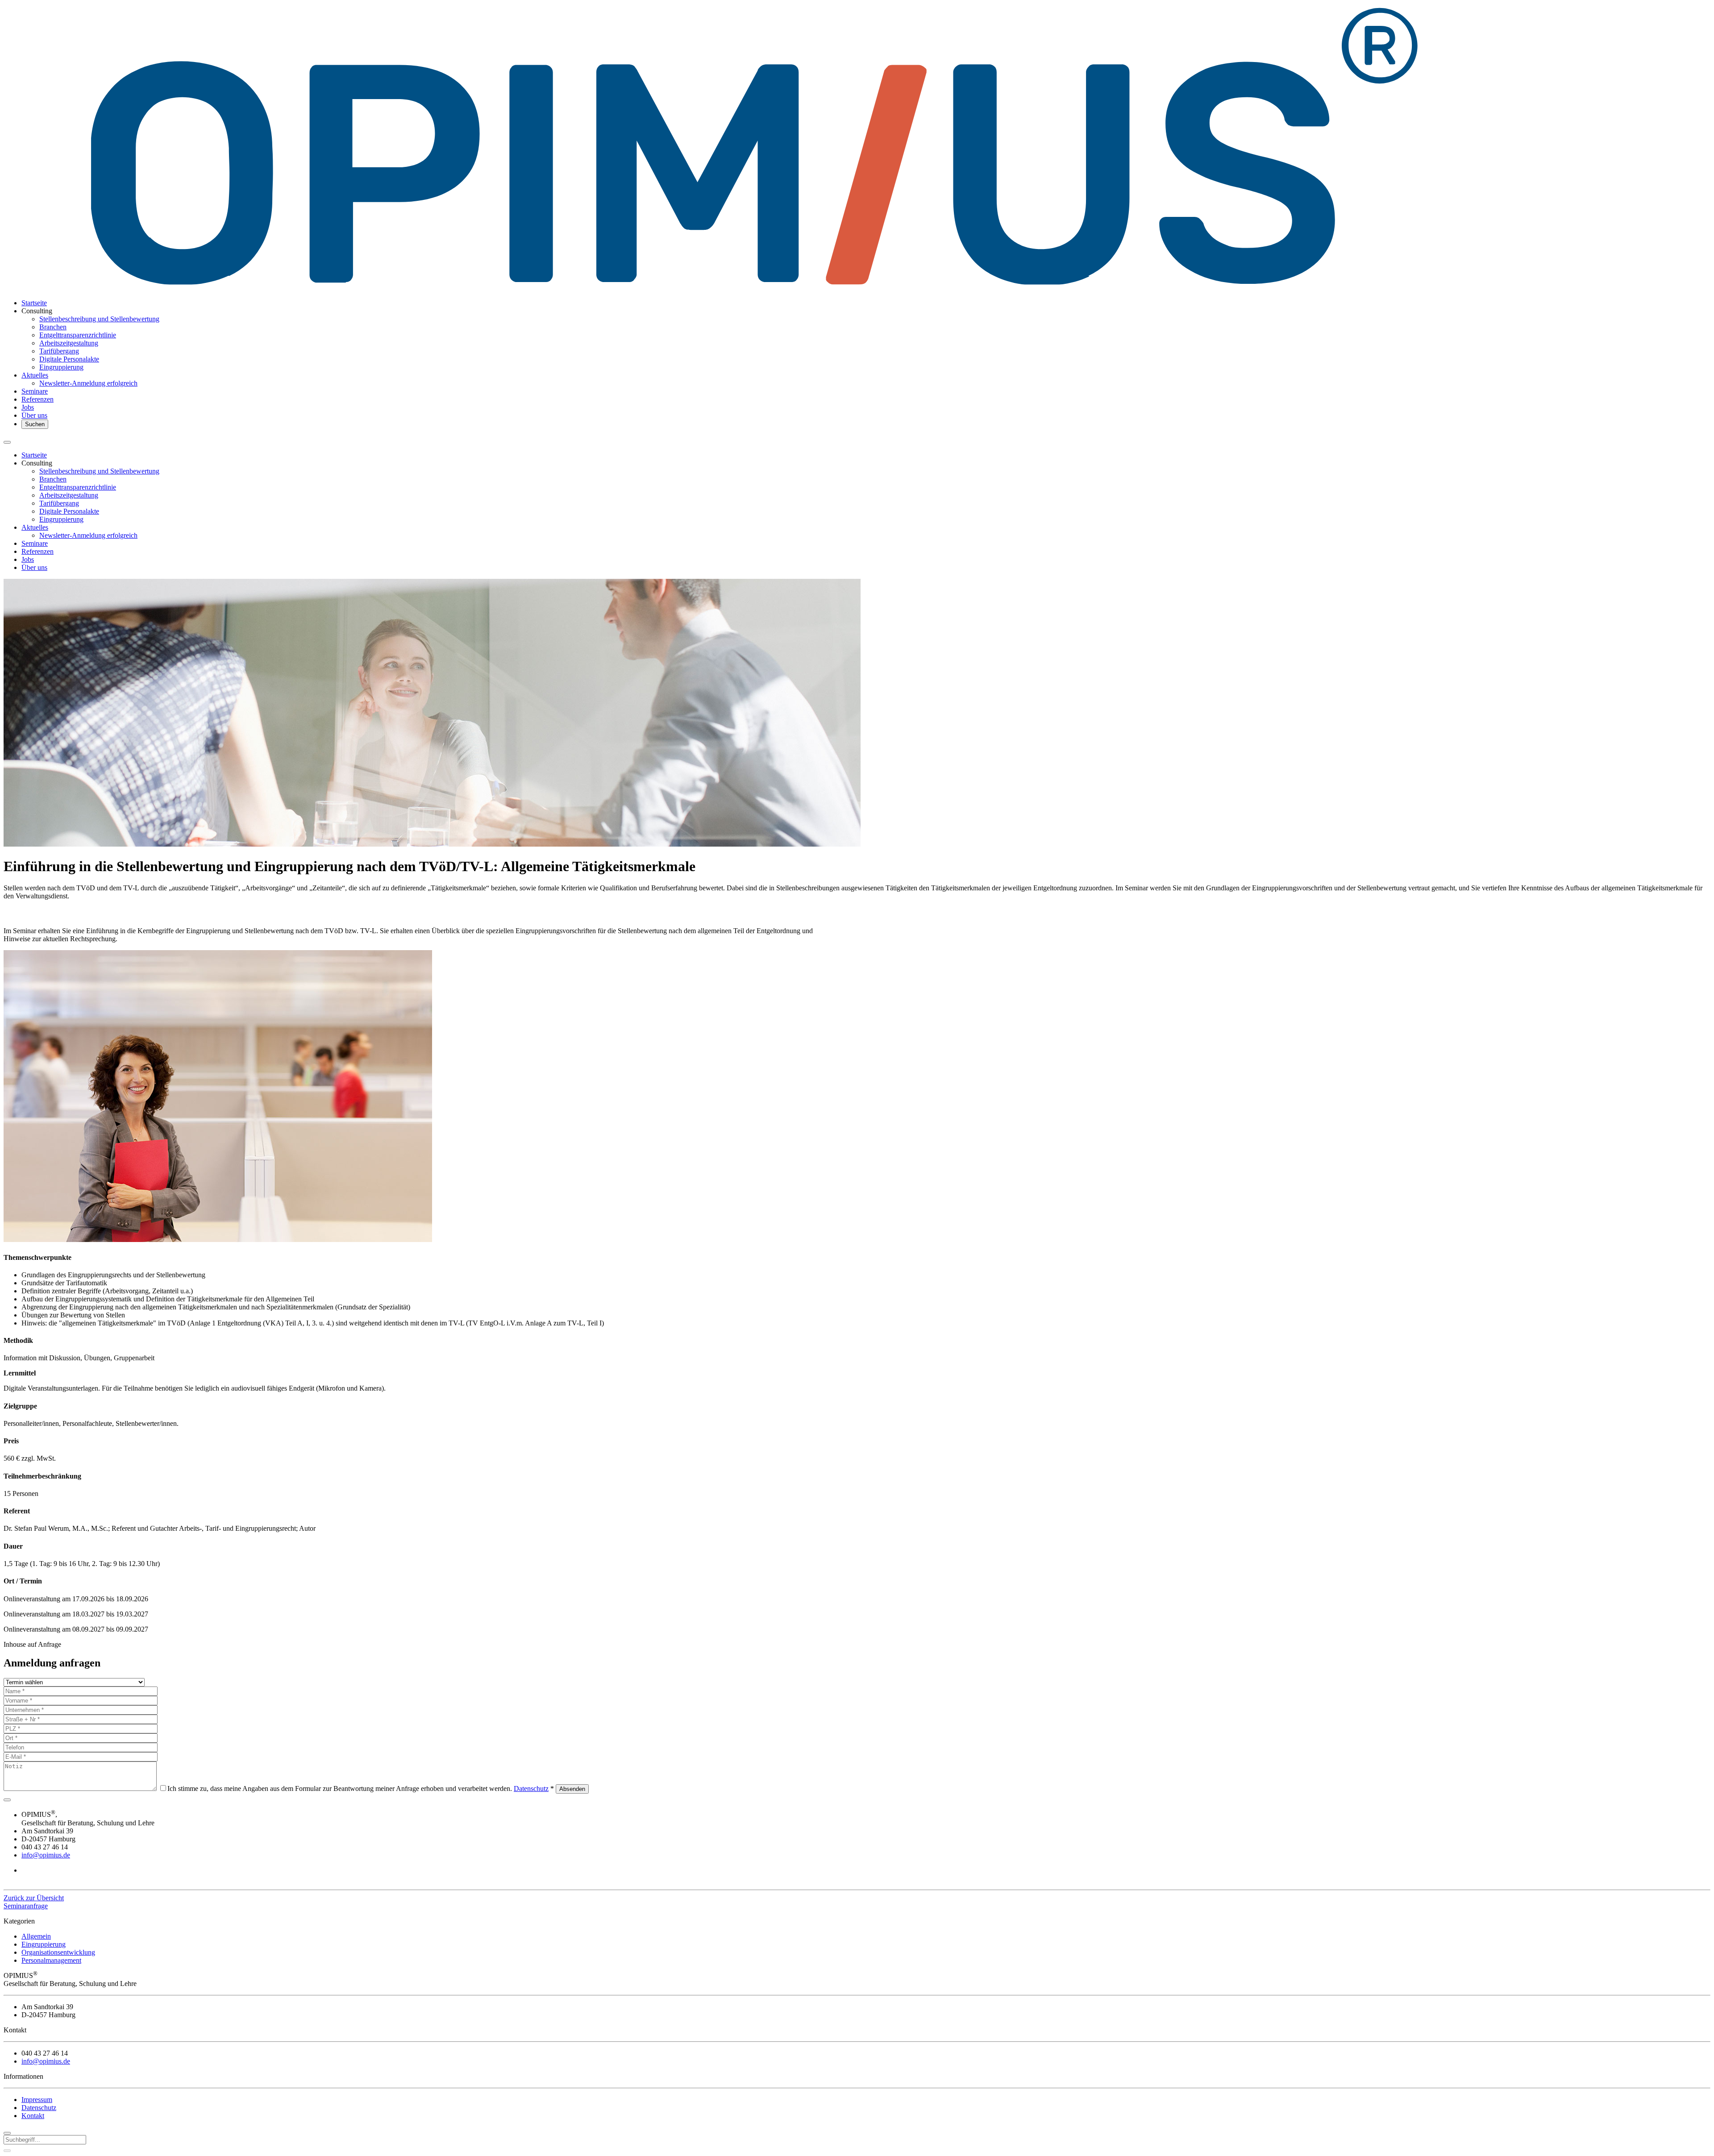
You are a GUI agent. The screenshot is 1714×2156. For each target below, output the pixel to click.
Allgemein (36, 1936)
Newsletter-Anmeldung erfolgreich (88, 383)
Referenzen (37, 399)
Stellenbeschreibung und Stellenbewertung (99, 319)
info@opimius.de (46, 1855)
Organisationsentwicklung (58, 1952)
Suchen (35, 424)
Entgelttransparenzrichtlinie (78, 335)
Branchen (53, 327)
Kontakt (33, 2116)
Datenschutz (531, 1788)
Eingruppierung (61, 367)
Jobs (28, 407)
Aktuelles (35, 375)
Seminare (35, 391)
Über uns (34, 415)
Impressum (37, 2100)
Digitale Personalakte (69, 359)
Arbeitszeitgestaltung (69, 343)
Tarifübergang (59, 351)
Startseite (34, 303)
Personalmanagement (51, 1960)
